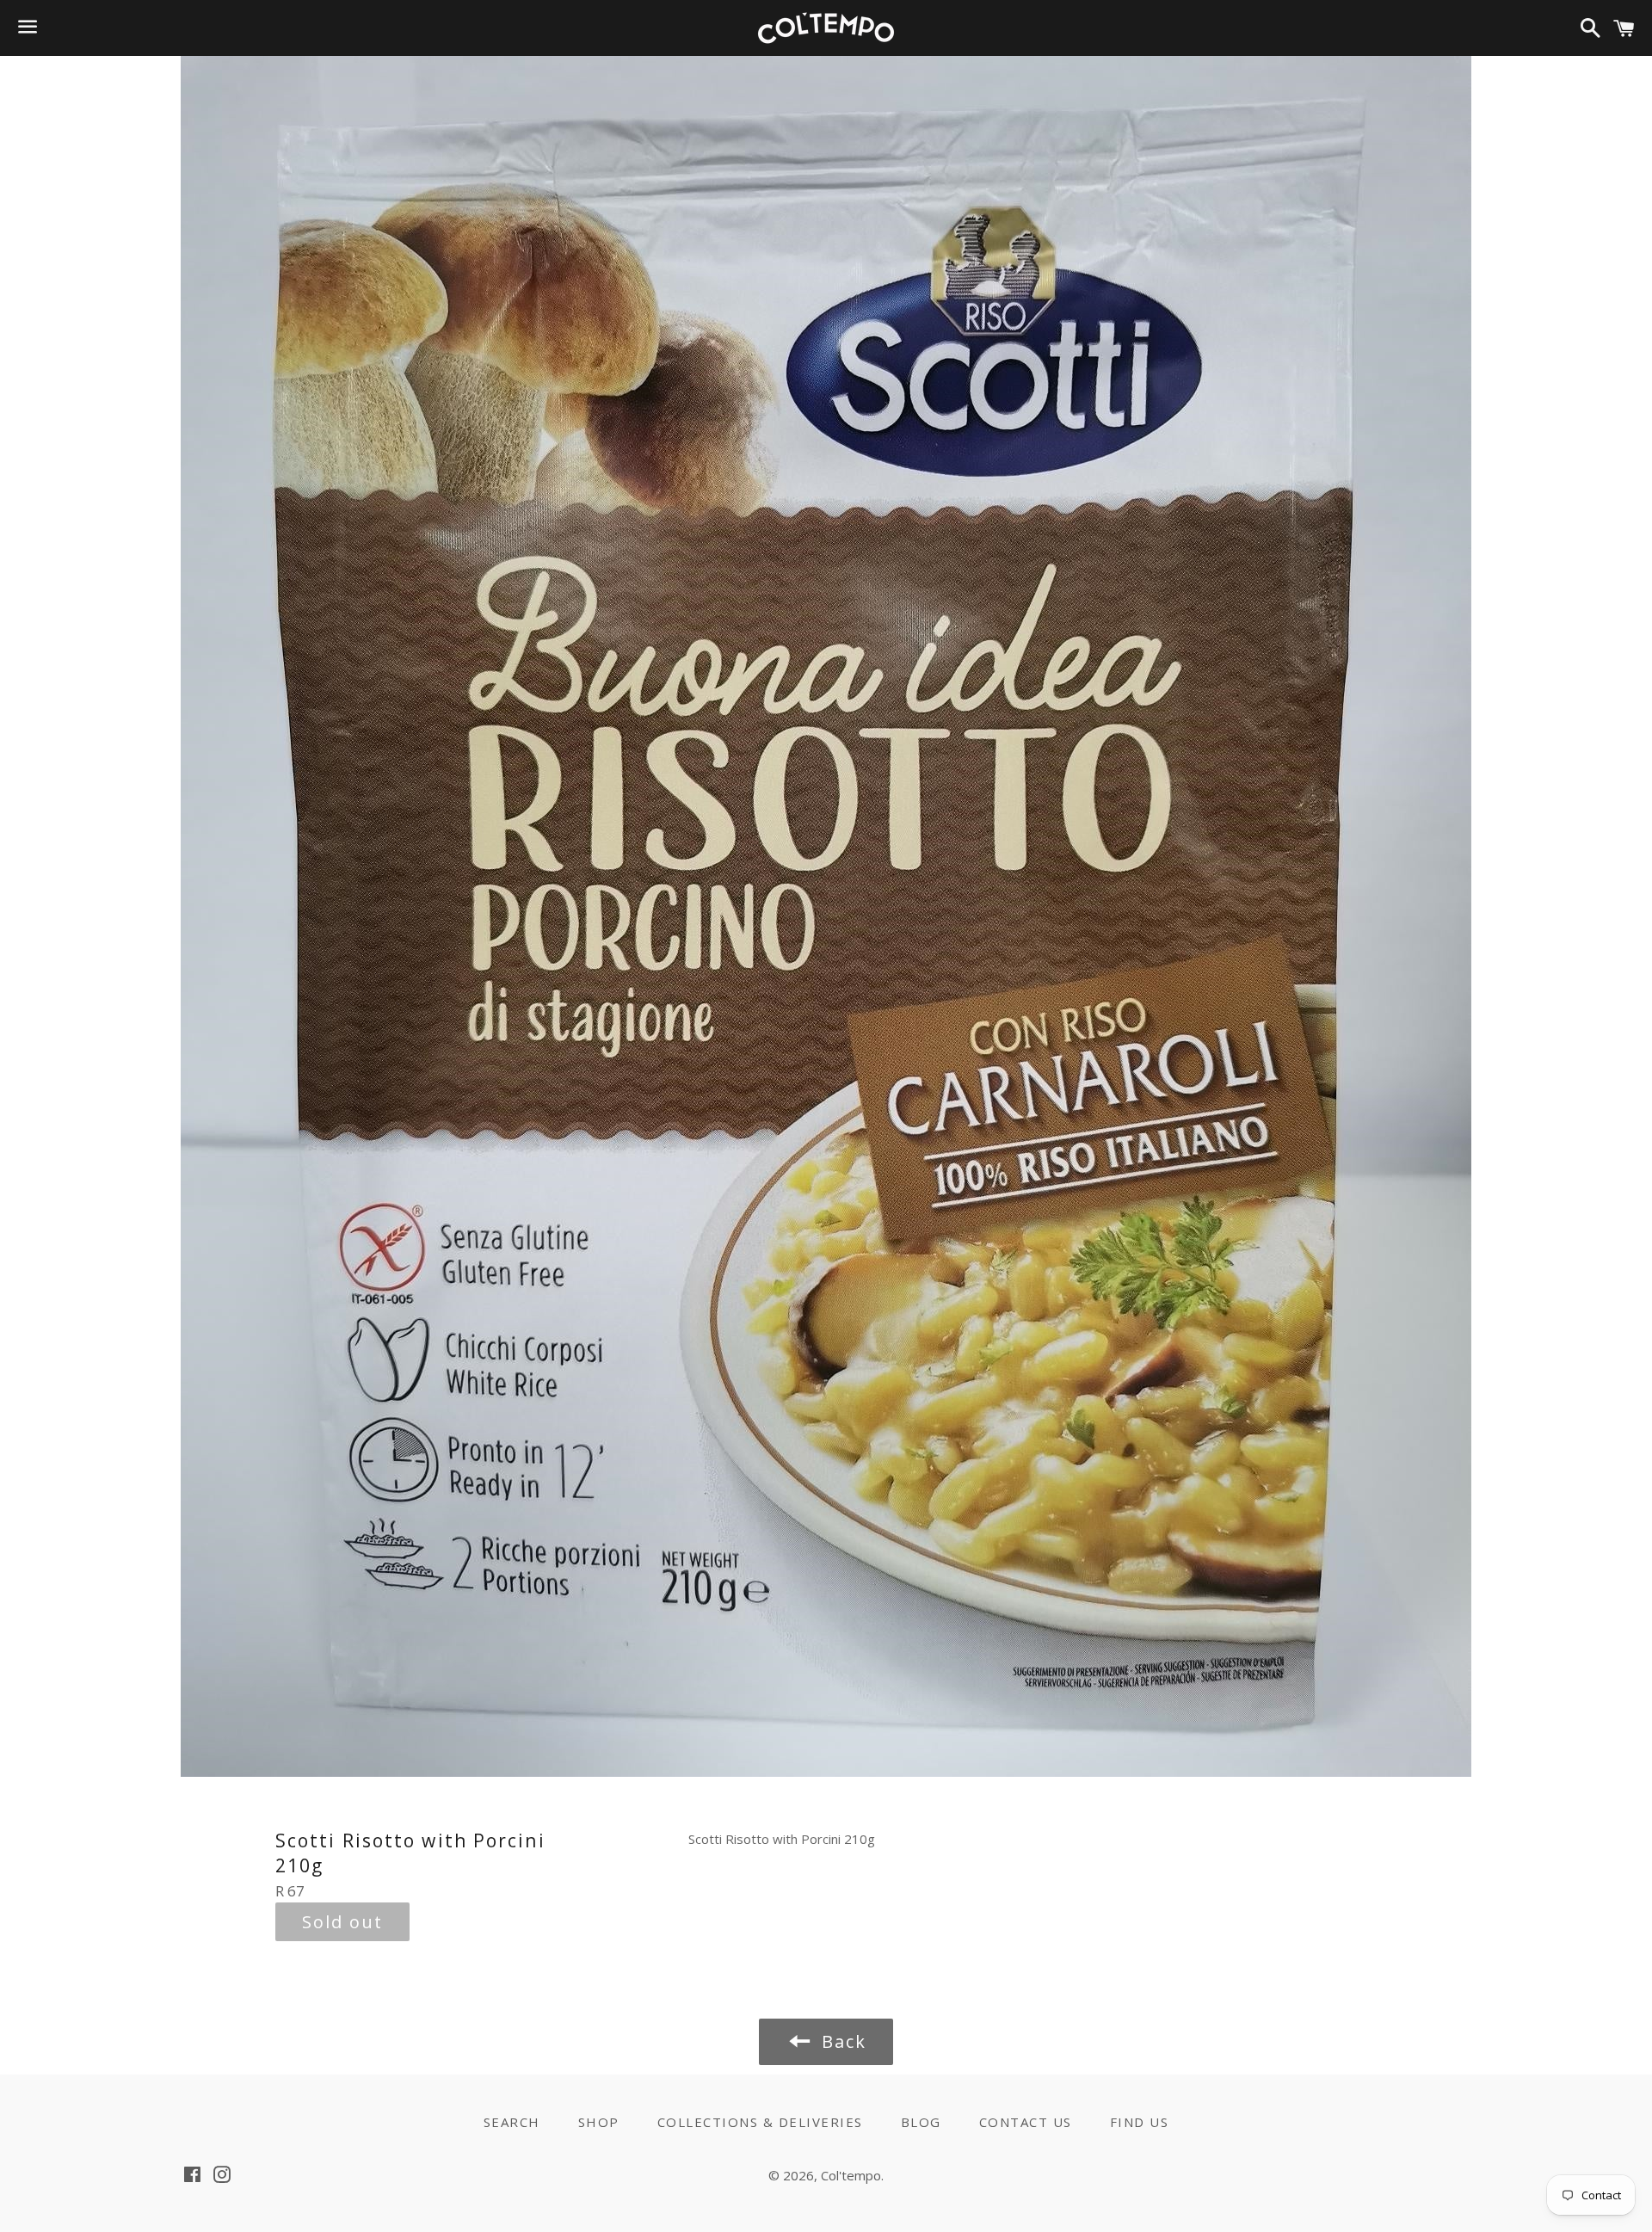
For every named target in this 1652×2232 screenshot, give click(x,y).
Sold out (342, 1922)
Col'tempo (851, 2175)
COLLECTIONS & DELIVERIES (760, 2122)
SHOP (599, 2122)
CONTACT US (1026, 2122)
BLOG (921, 2122)
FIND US (1140, 2122)
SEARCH (512, 2122)
